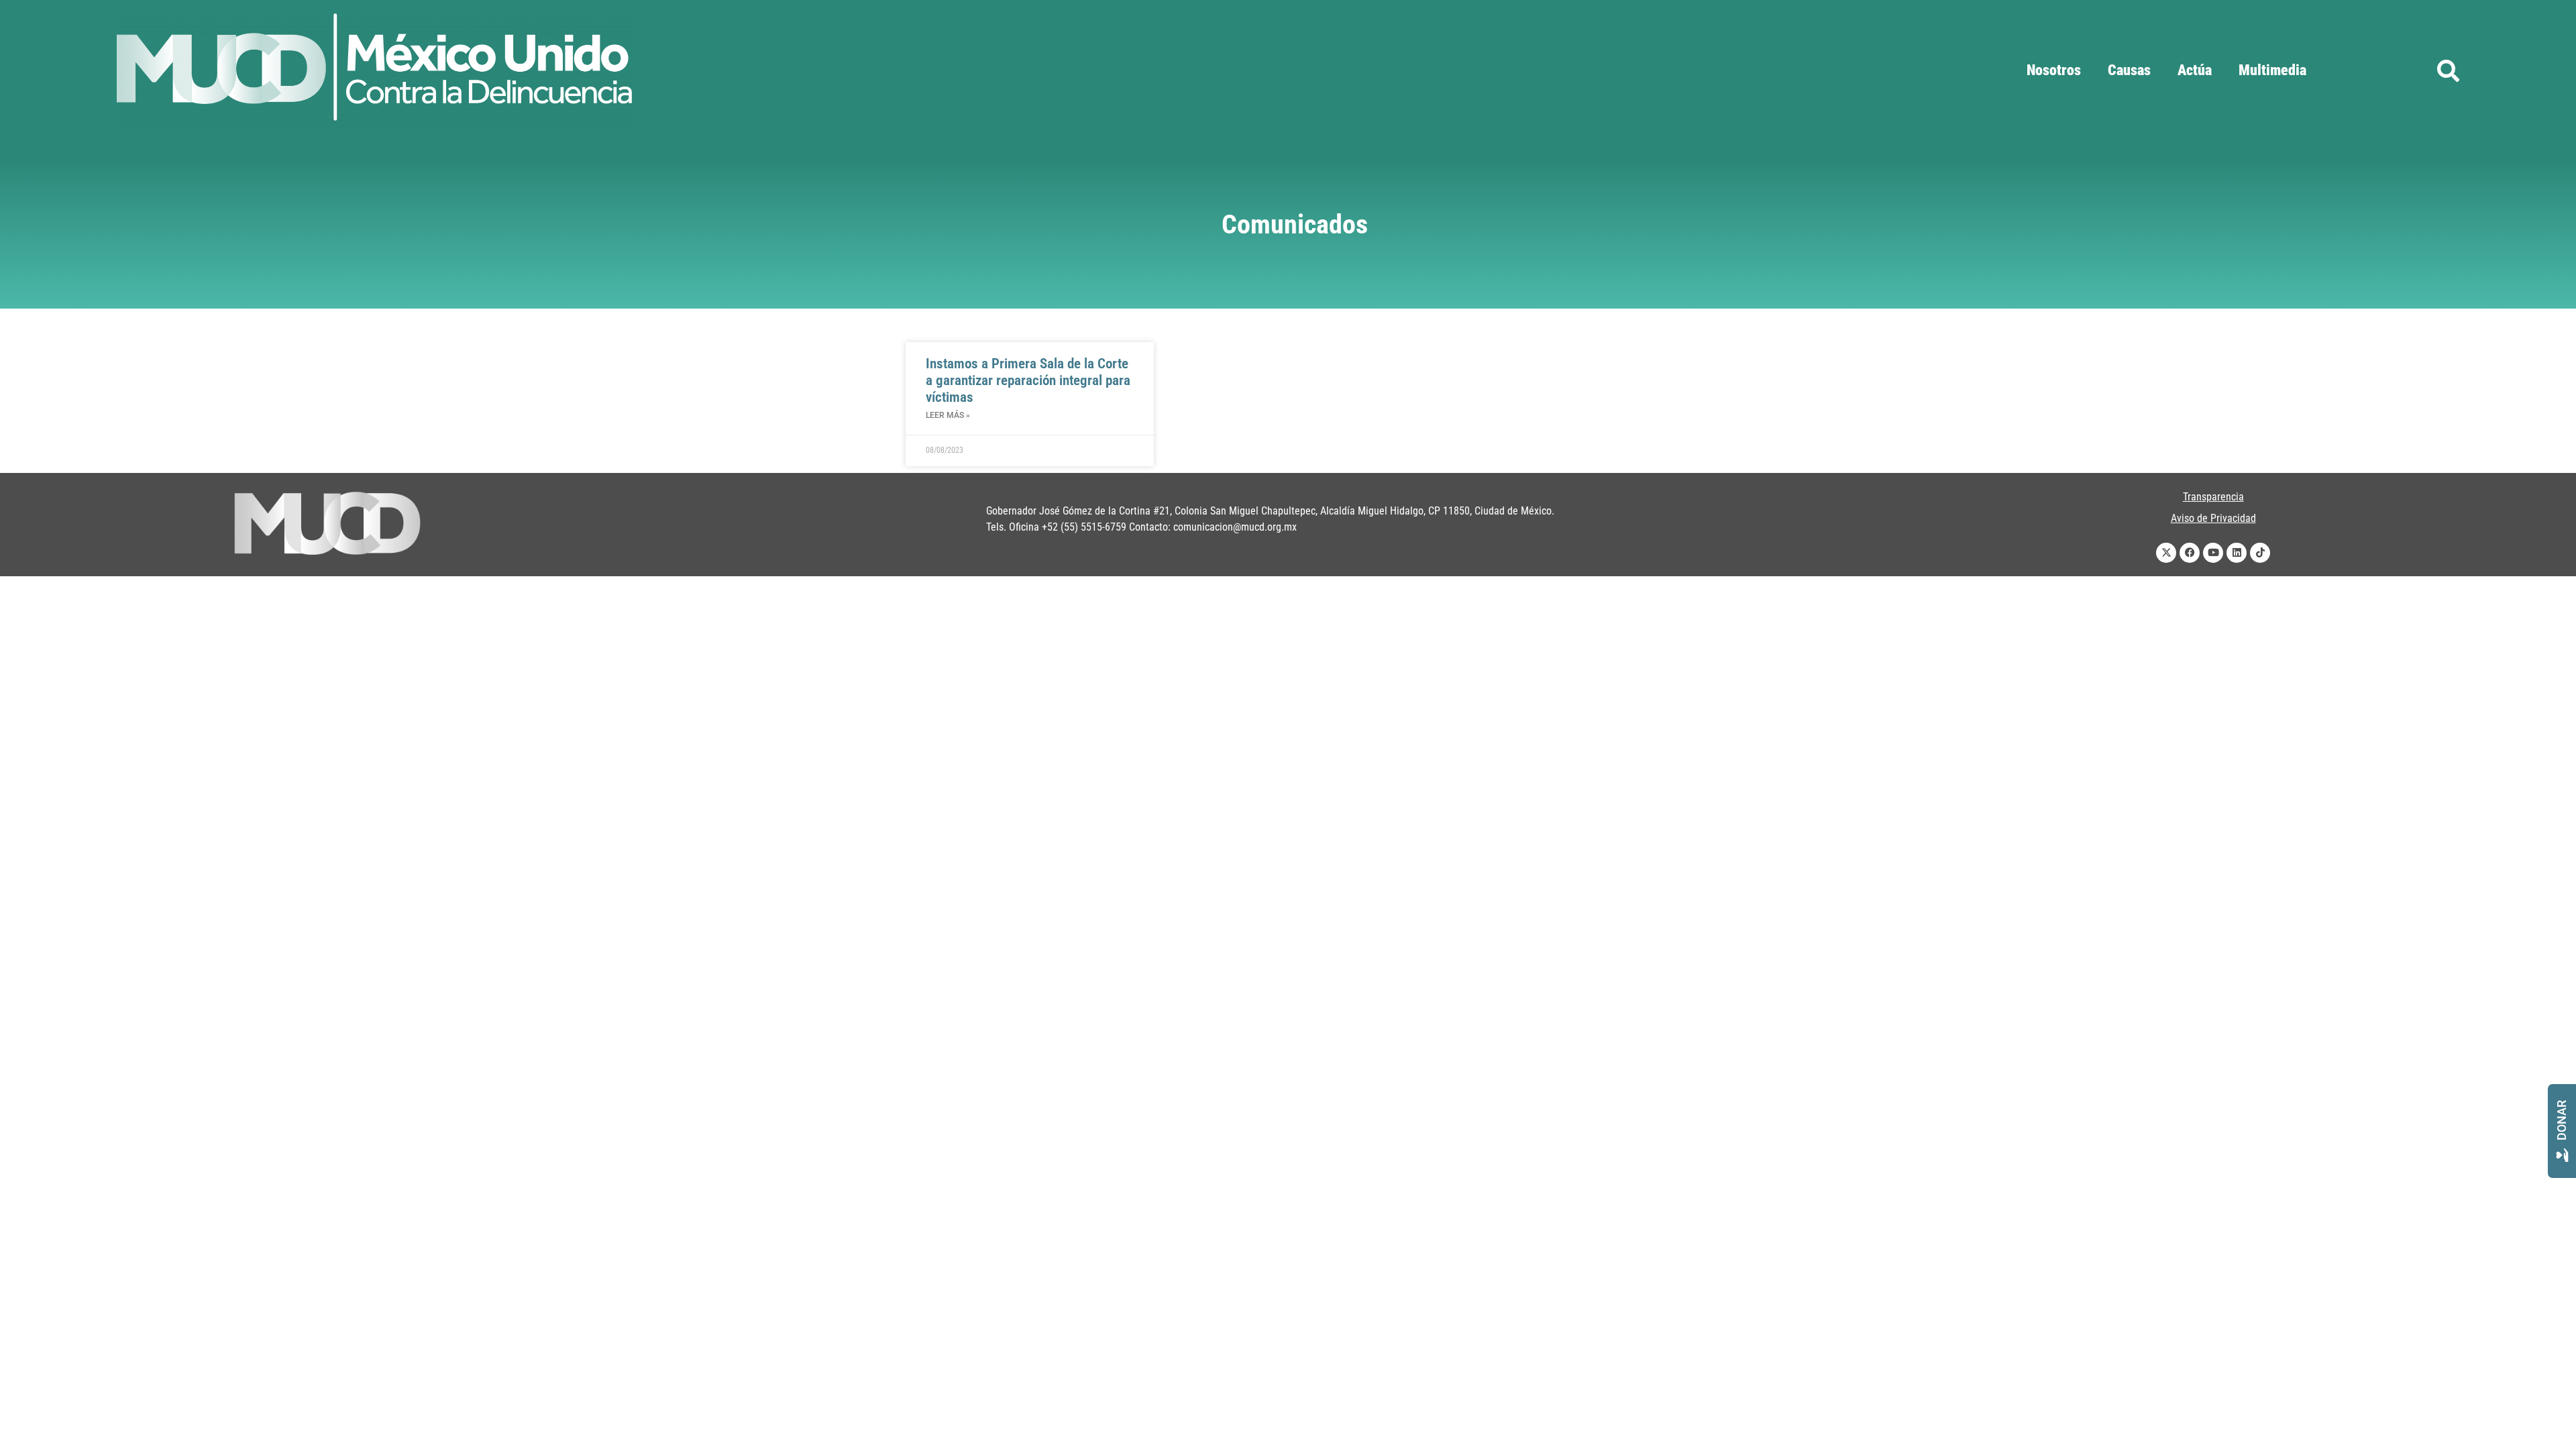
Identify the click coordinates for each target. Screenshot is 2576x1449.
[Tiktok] (2260, 553)
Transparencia (2213, 497)
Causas (2129, 70)
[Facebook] (2190, 553)
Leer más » (948, 415)
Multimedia (2272, 70)
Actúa (2195, 70)
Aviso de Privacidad (2213, 518)
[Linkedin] (2237, 553)
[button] (2448, 70)
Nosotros (2054, 70)
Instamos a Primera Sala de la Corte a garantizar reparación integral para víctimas (1028, 380)
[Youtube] (2213, 553)
